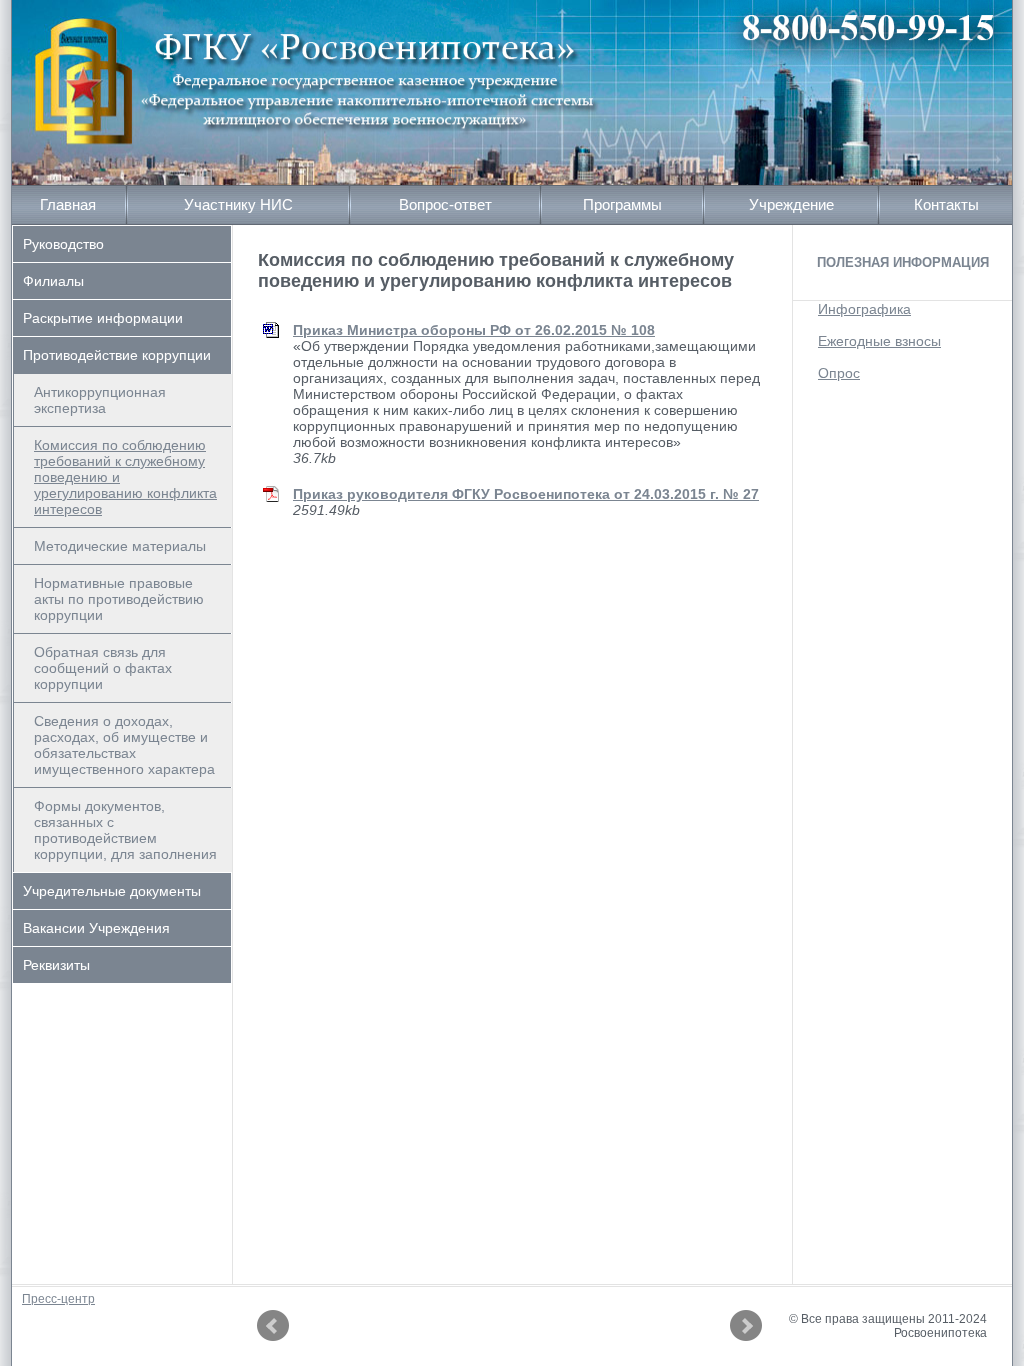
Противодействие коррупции (117, 355)
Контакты (946, 204)
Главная (68, 204)
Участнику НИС (238, 204)
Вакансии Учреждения (96, 928)
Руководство (63, 244)
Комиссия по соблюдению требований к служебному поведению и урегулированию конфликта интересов (125, 477)
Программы (622, 204)
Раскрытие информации (103, 318)
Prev (273, 1326)
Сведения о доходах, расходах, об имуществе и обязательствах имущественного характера (124, 745)
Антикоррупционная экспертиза (100, 400)
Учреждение (791, 204)
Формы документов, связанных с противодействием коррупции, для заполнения (125, 830)
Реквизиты (56, 965)
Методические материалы (120, 546)
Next (746, 1326)
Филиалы (53, 281)
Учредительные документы (112, 891)
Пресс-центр (58, 1299)
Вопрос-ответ (445, 204)
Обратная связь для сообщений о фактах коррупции (103, 668)
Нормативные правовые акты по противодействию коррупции (119, 599)
